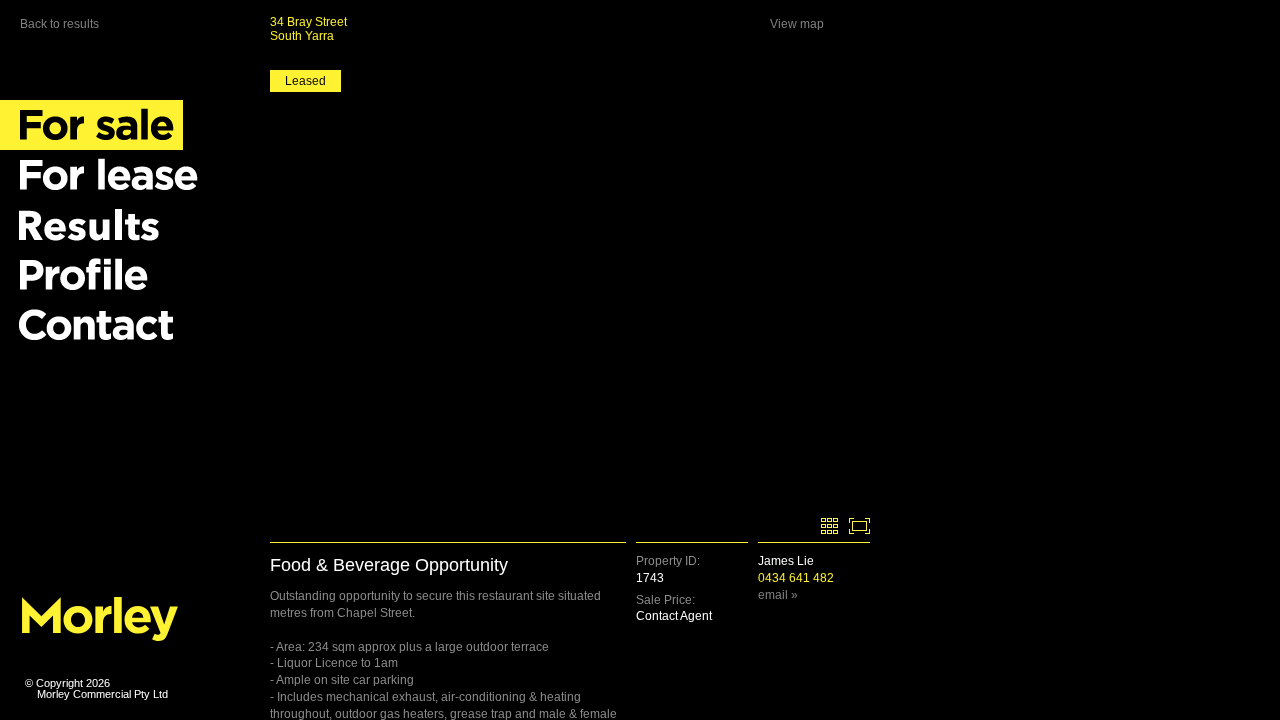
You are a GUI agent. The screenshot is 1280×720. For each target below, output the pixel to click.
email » (778, 595)
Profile (78, 275)
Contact (91, 325)
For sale (91, 125)
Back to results (59, 24)
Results (85, 225)
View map (797, 24)
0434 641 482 (796, 578)
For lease (103, 175)
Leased (305, 81)
